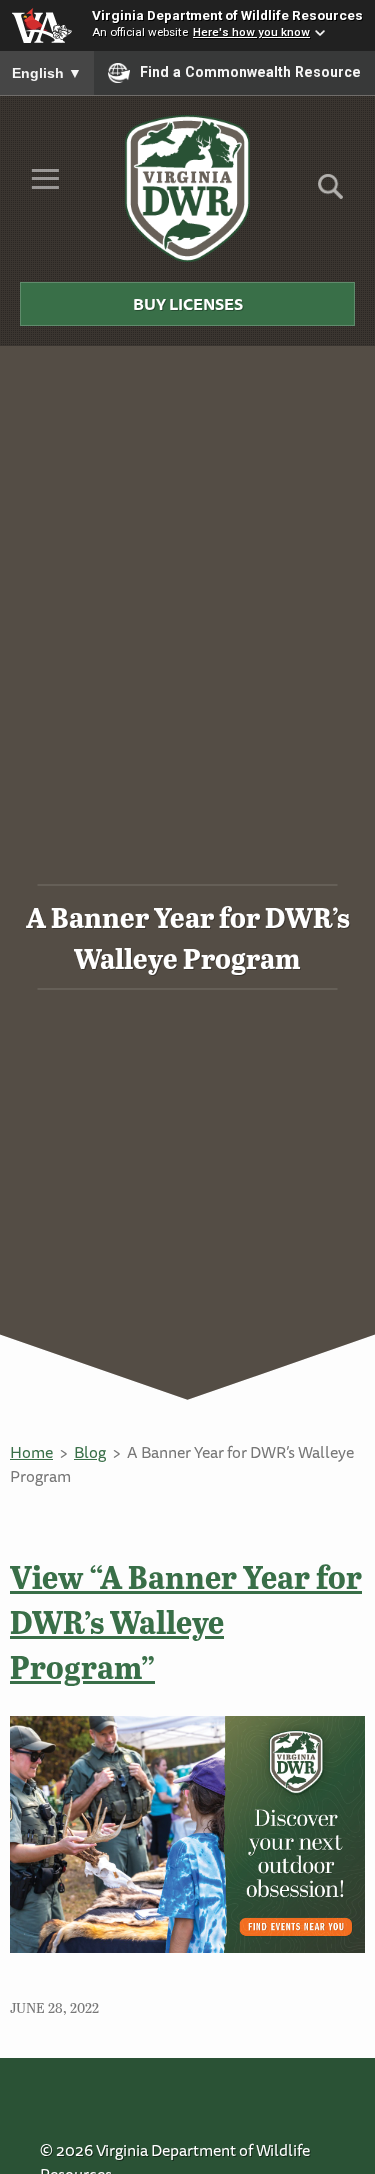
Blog (90, 1452)
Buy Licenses (188, 304)
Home (31, 1452)
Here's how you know (251, 32)
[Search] (330, 193)
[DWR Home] (187, 188)
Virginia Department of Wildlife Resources (227, 15)
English (47, 73)
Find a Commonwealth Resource (250, 72)
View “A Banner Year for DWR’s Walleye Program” (186, 1621)
